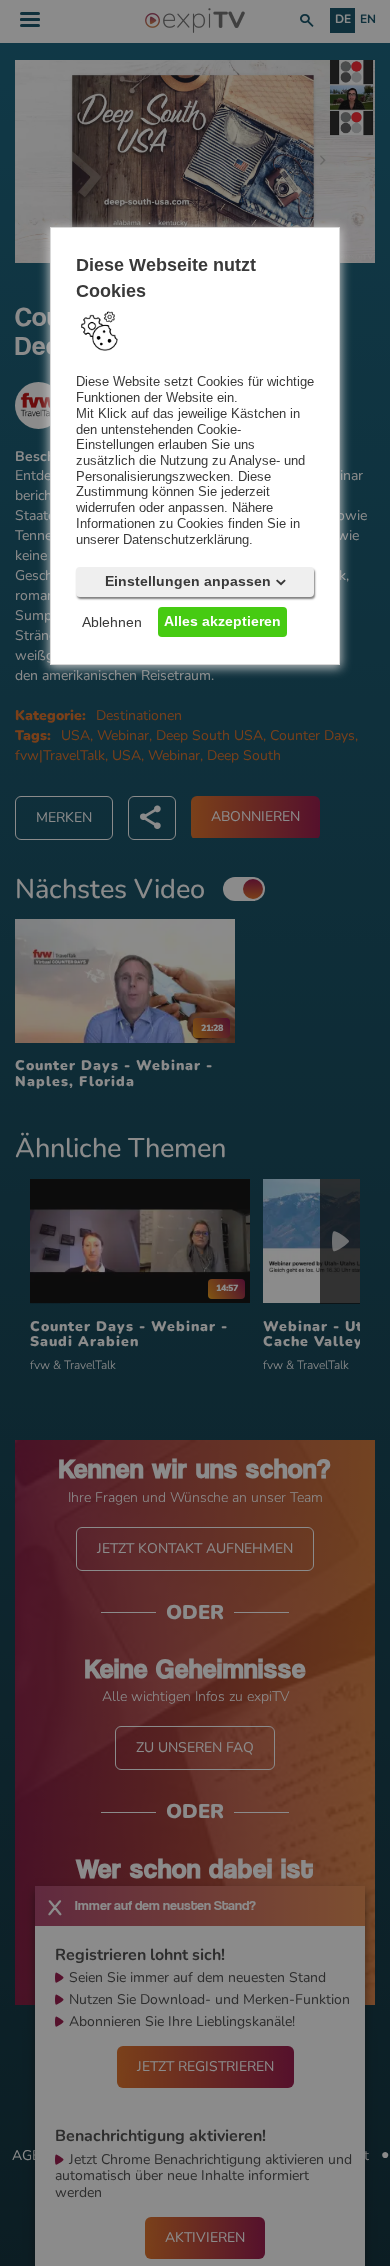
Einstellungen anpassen (188, 581)
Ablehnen (112, 622)
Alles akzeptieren (222, 621)
